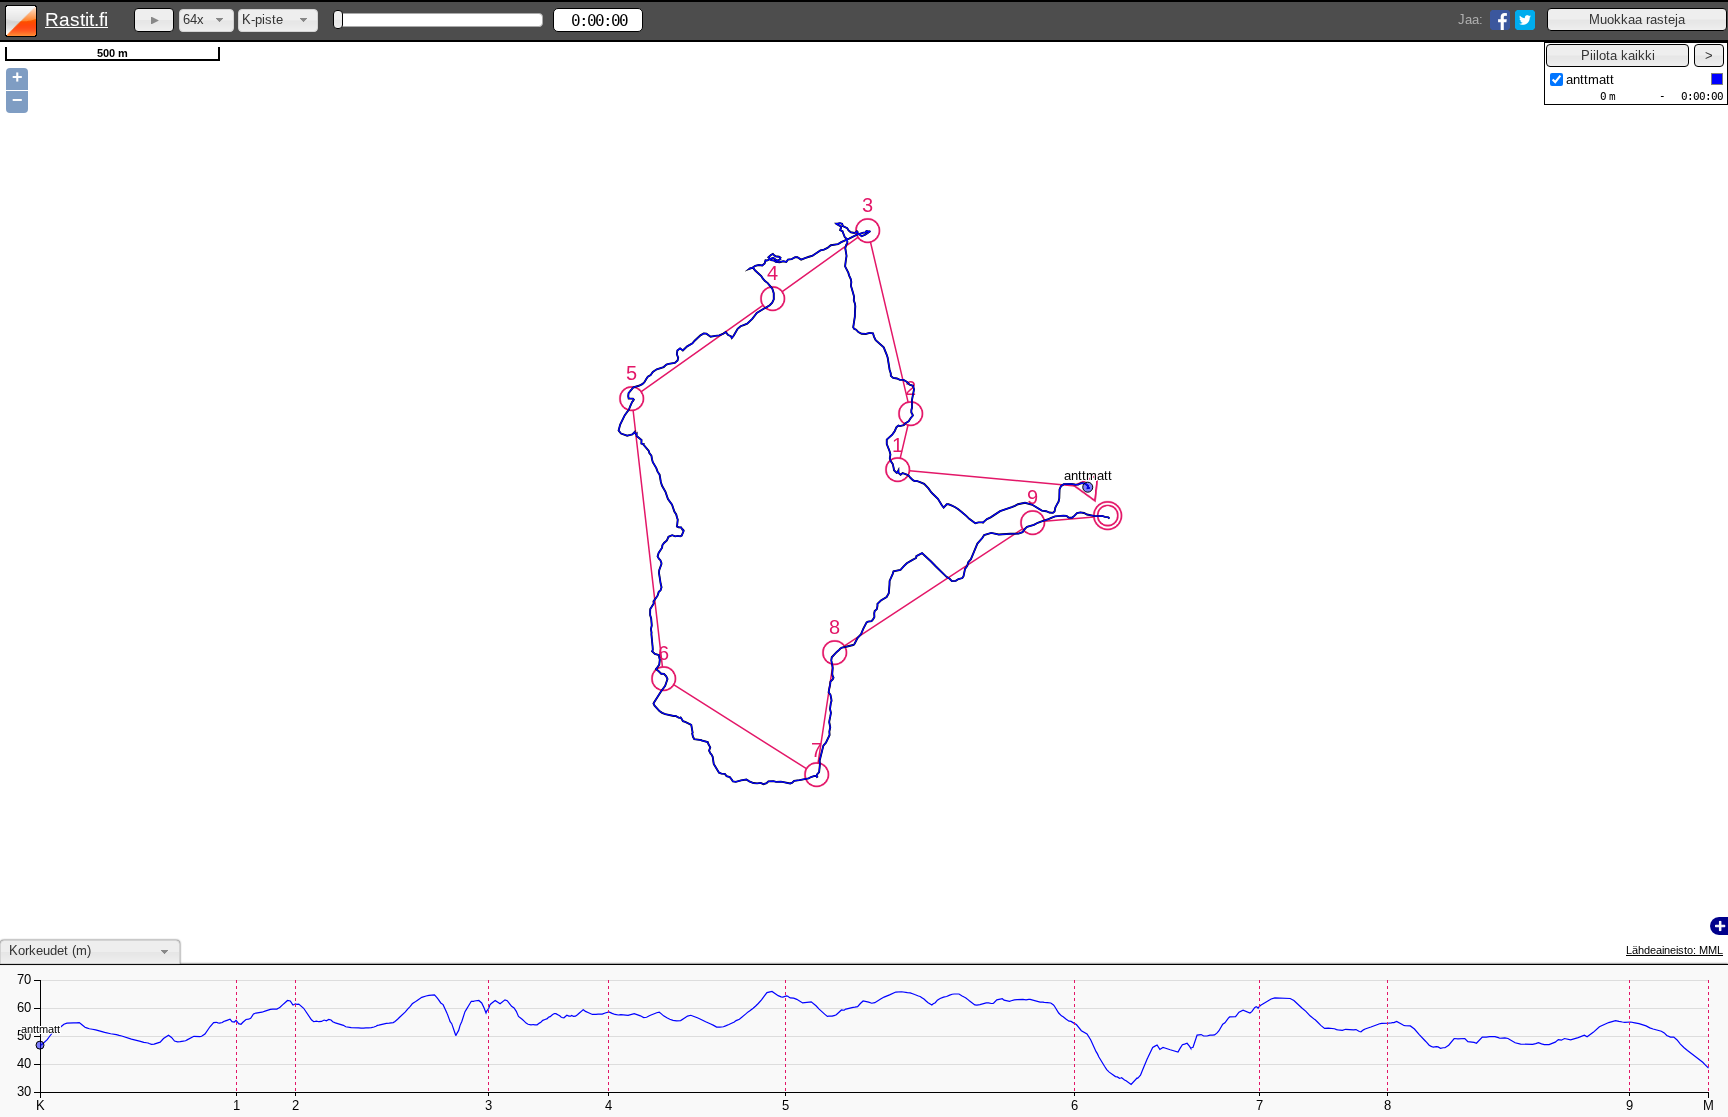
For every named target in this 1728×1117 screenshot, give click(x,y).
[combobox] (206, 20)
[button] (1637, 19)
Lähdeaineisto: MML (1674, 950)
